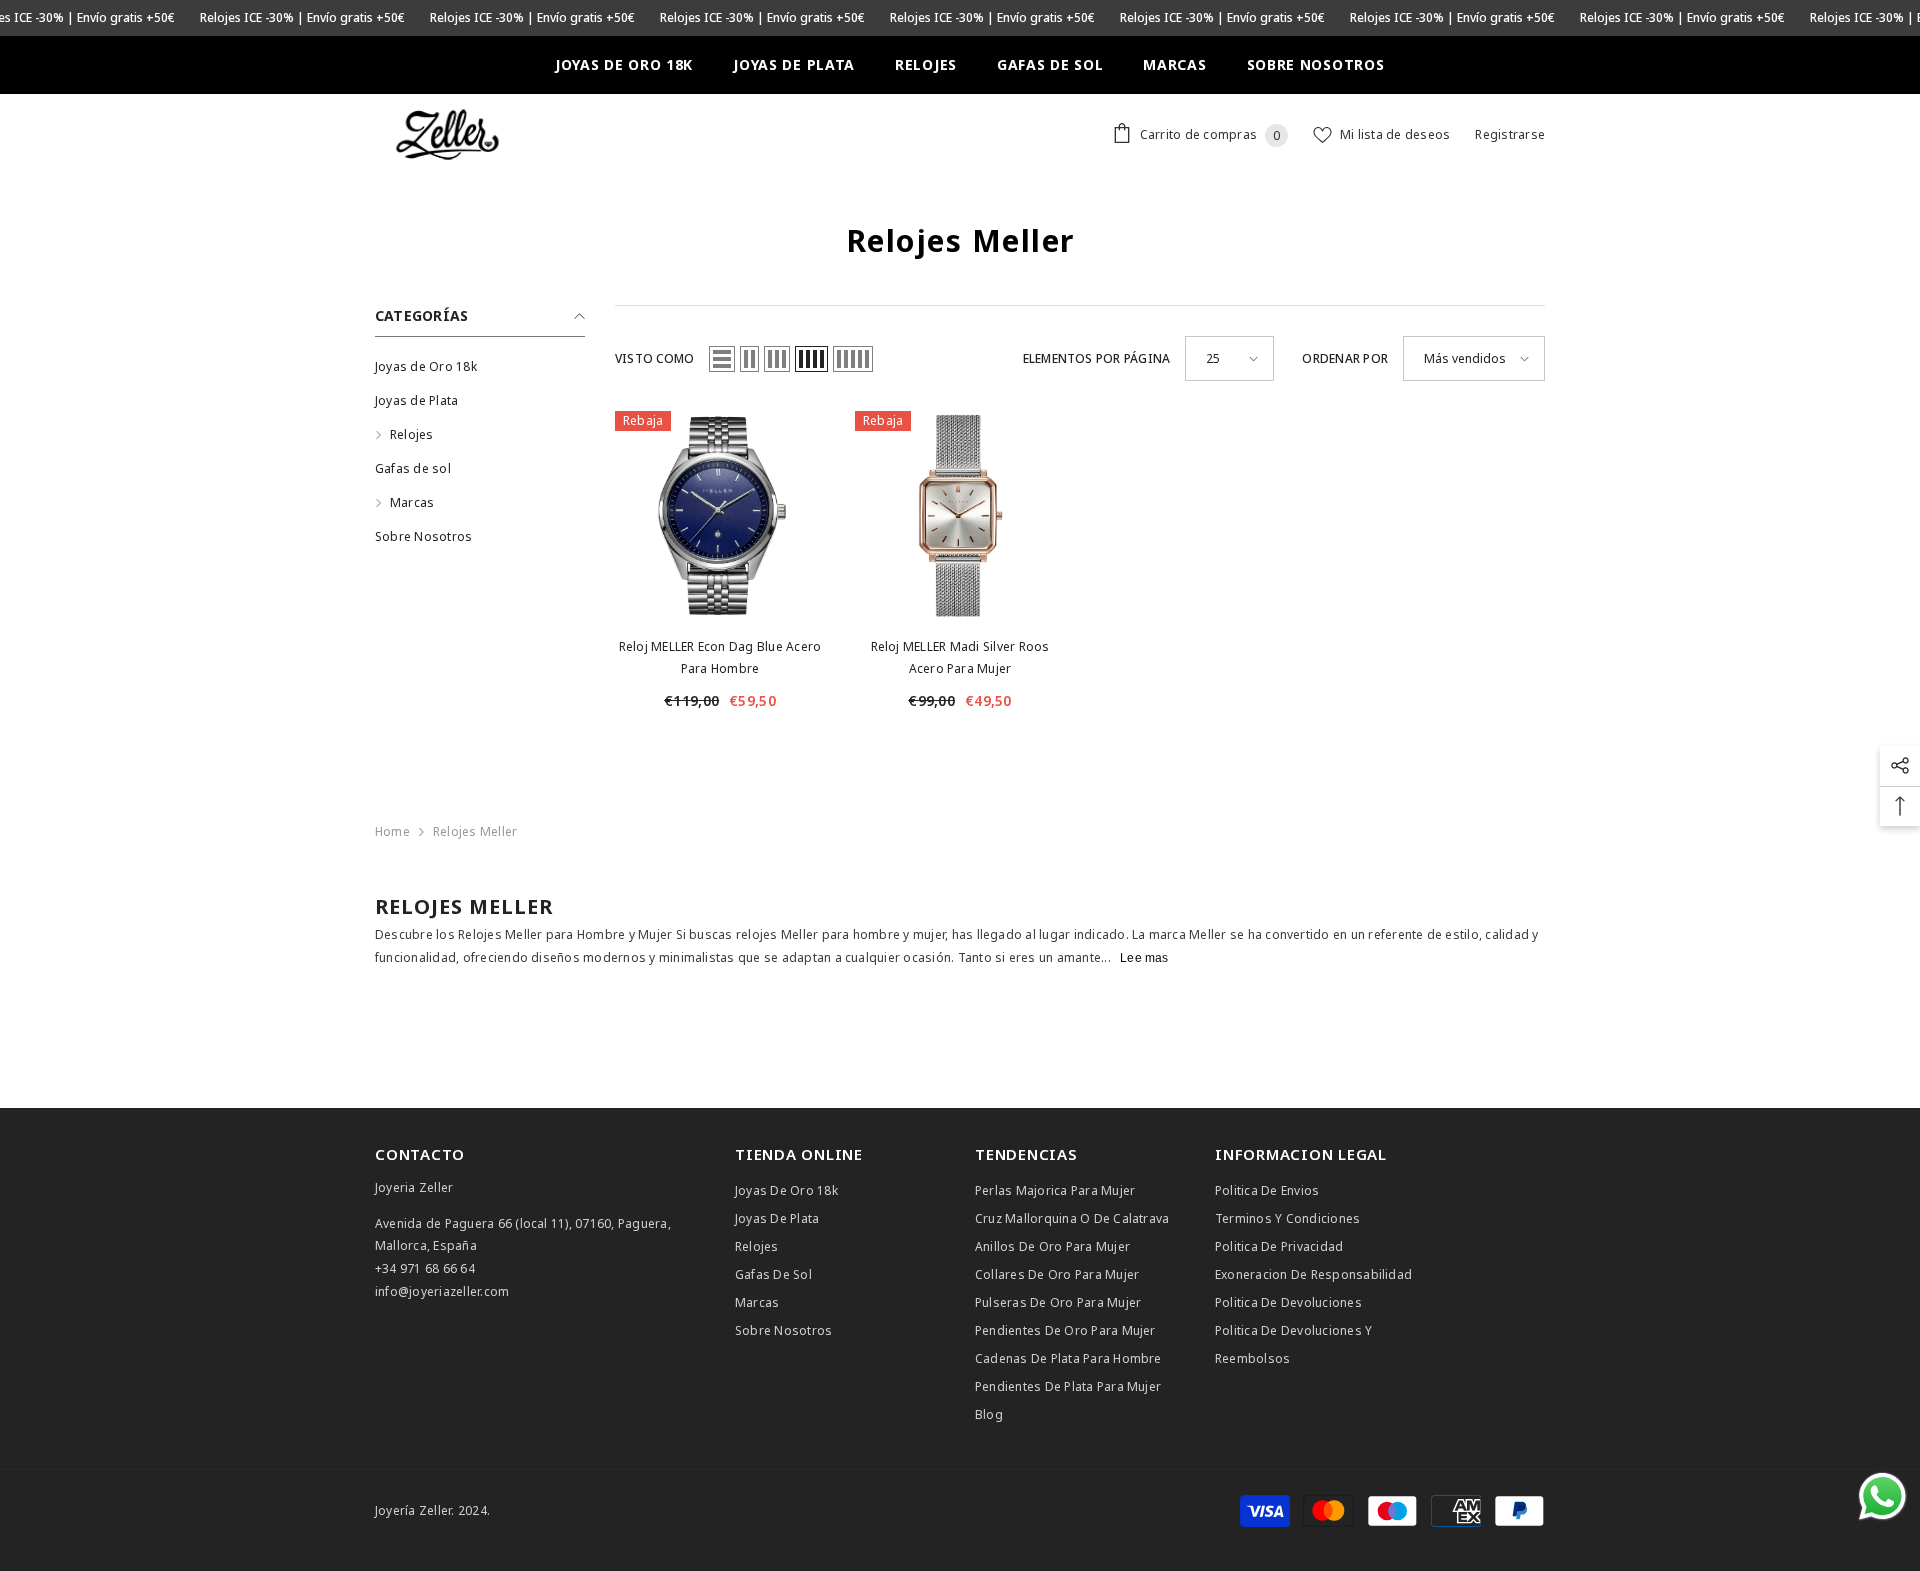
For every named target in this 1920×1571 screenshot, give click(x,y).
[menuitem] (480, 367)
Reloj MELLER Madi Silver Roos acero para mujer (960, 657)
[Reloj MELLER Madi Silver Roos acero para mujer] (960, 516)
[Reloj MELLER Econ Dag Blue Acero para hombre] (720, 516)
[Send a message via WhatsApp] (1882, 1496)
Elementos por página (1097, 358)
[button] (722, 359)
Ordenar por (1345, 358)
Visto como (654, 358)
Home (392, 831)
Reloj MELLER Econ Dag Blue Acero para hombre (720, 657)
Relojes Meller (475, 831)
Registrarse (1510, 134)
